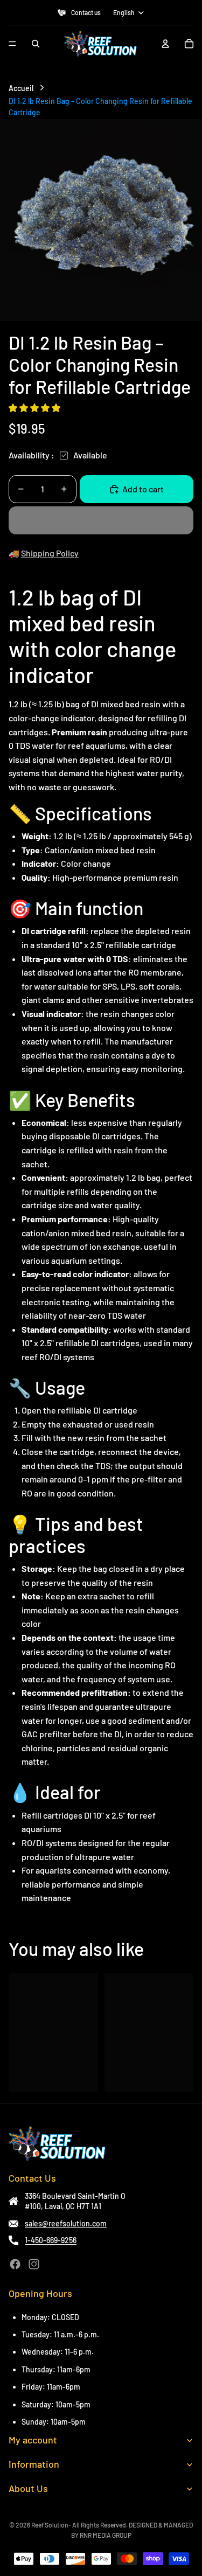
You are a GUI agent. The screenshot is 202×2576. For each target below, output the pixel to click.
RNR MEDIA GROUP (106, 2535)
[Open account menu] (165, 44)
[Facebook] (15, 2264)
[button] (35, 408)
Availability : (32, 455)
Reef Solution (50, 2525)
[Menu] (12, 44)
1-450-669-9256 (51, 2240)
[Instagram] (34, 2264)
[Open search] (36, 44)
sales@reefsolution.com (66, 2223)
